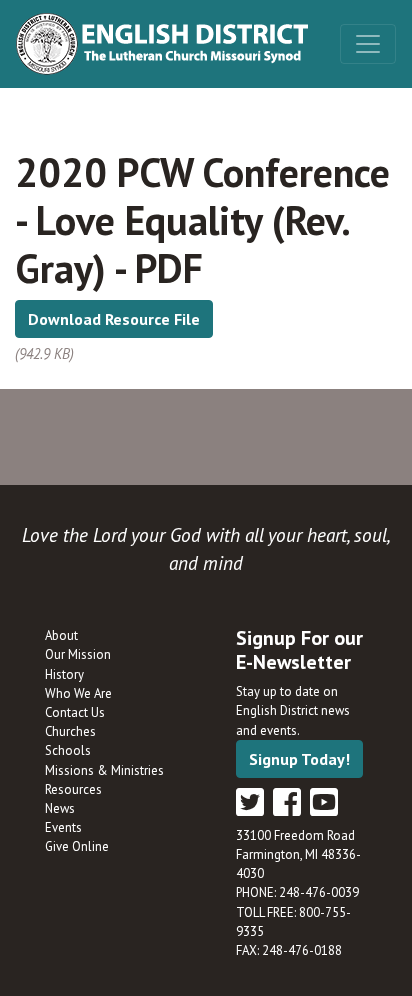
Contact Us (75, 712)
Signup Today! (299, 759)
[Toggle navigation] (368, 44)
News (60, 808)
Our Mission (78, 654)
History (64, 674)
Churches (70, 731)
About (61, 635)
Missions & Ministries (104, 770)
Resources (73, 789)
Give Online (77, 846)
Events (63, 827)
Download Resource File (114, 319)
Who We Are (78, 693)
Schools (68, 750)
